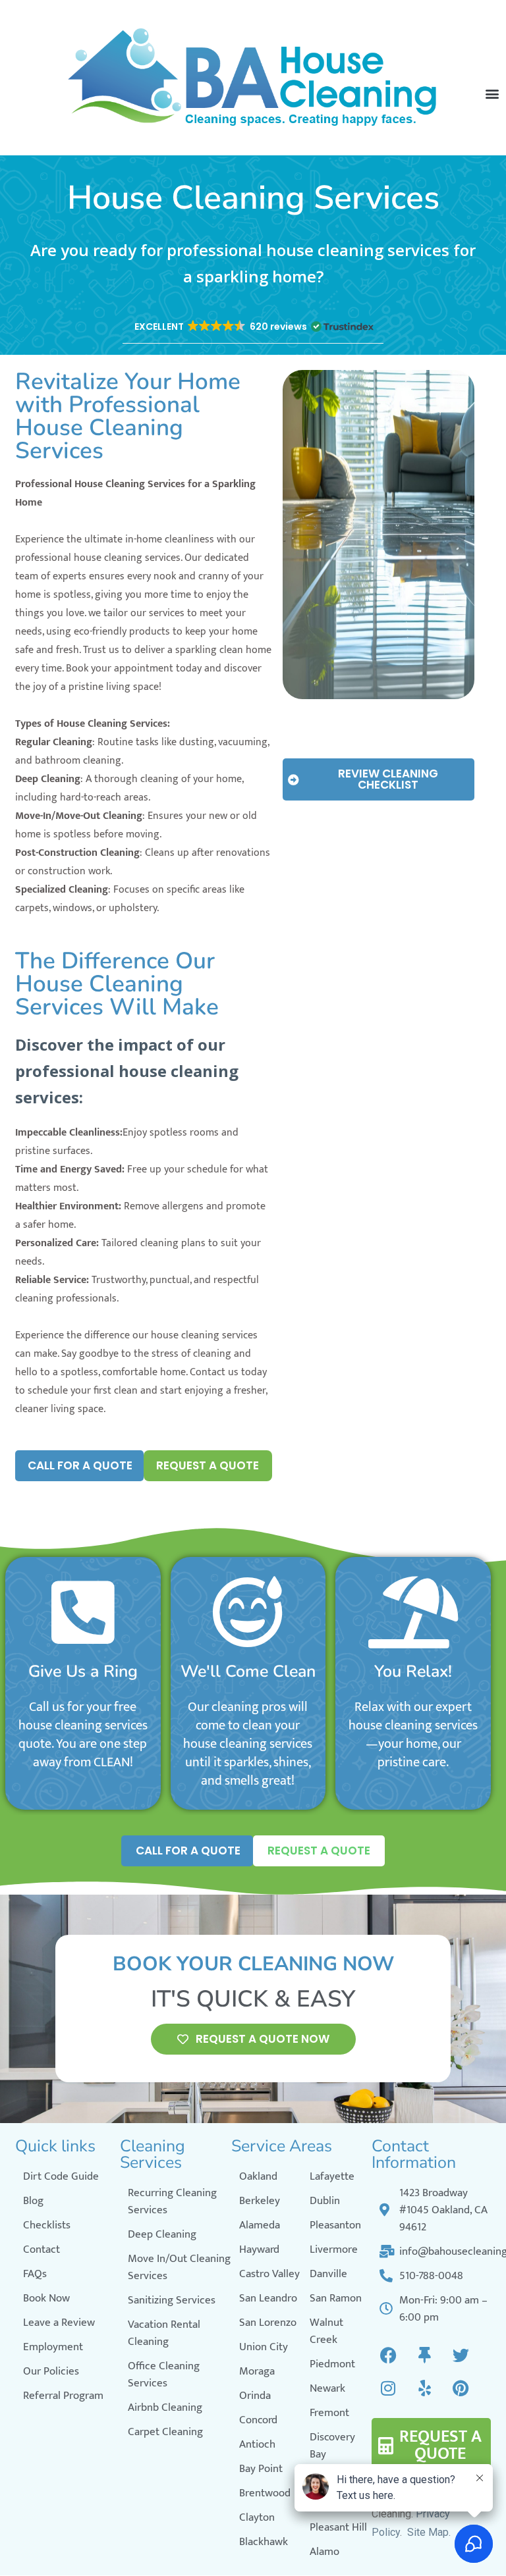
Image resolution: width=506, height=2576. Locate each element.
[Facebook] (388, 2355)
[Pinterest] (461, 2388)
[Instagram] (388, 2388)
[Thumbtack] (424, 2355)
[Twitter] (461, 2355)
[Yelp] (424, 2388)
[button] (253, 327)
